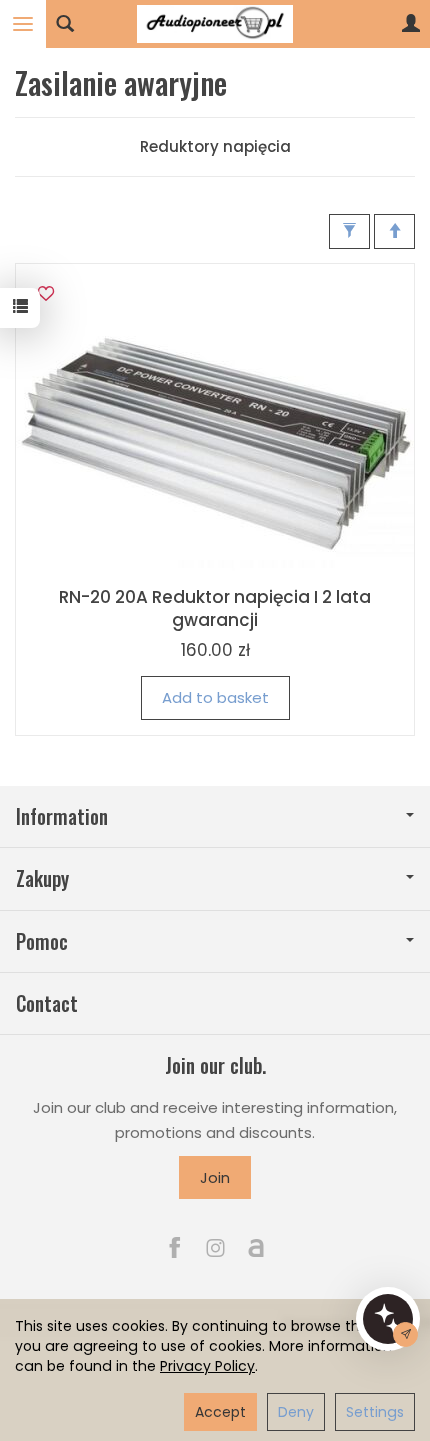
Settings (375, 1412)
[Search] (65, 24)
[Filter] (349, 231)
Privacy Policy (207, 1366)
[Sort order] (394, 231)
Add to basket (215, 697)
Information (62, 816)
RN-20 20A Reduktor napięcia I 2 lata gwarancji (215, 608)
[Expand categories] (23, 24)
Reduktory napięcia (215, 146)
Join (215, 1177)
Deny (296, 1412)
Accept (220, 1412)
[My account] (411, 24)
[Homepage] (215, 24)
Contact (47, 1003)
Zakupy (42, 878)
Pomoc (42, 941)
